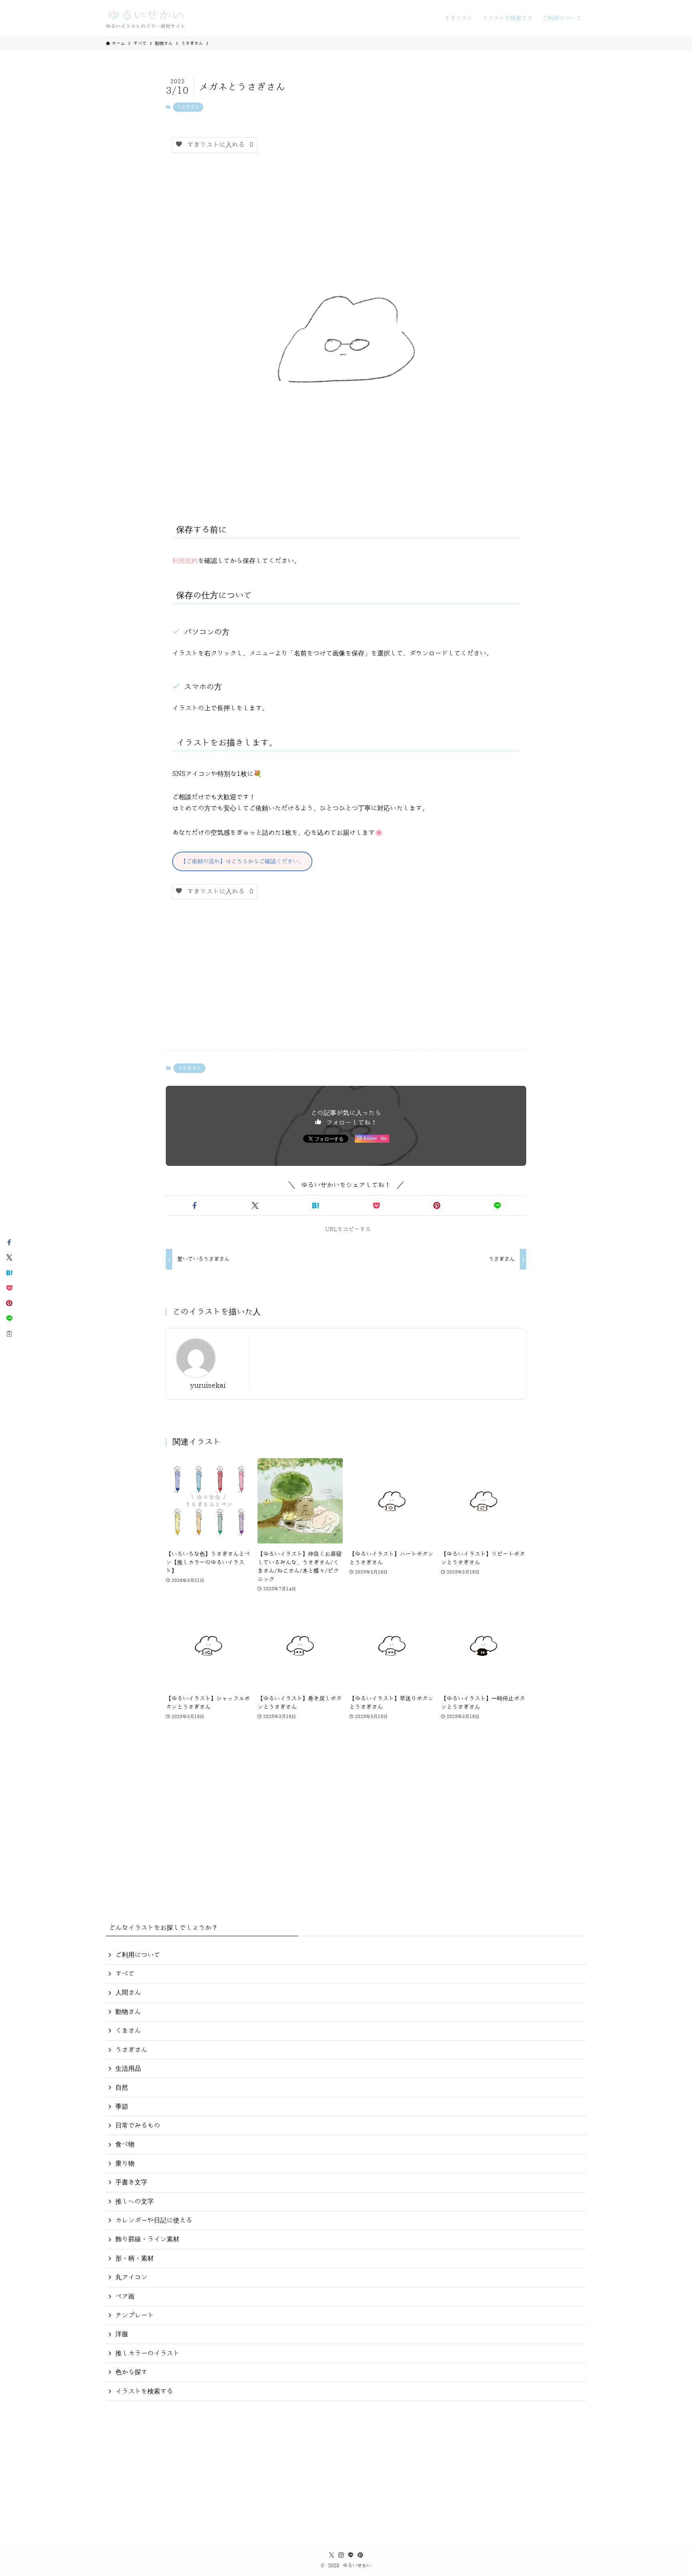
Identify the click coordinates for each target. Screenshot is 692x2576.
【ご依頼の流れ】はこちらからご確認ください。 (242, 861)
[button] (194, 1206)
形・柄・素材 (135, 2259)
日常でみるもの (138, 2126)
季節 (122, 2107)
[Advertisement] (346, 981)
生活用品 (128, 2069)
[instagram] (341, 2555)
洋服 (122, 2334)
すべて (125, 1974)
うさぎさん (188, 107)
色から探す (131, 2372)
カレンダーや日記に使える (154, 2220)
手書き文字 (131, 2182)
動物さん (128, 2012)
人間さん (128, 1993)
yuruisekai (208, 1385)
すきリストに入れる (218, 145)
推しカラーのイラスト (147, 2353)
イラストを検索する (144, 2391)
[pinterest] (360, 2555)
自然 (122, 2088)
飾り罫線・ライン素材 (147, 2239)
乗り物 (125, 2164)
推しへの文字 (135, 2202)
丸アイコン (131, 2277)
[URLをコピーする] (9, 1334)
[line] (351, 2555)
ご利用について (138, 1955)
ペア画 (125, 2297)
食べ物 (125, 2144)
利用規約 (185, 561)
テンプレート (135, 2315)
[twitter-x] (332, 2555)
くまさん (128, 2031)
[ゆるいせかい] (146, 18)
